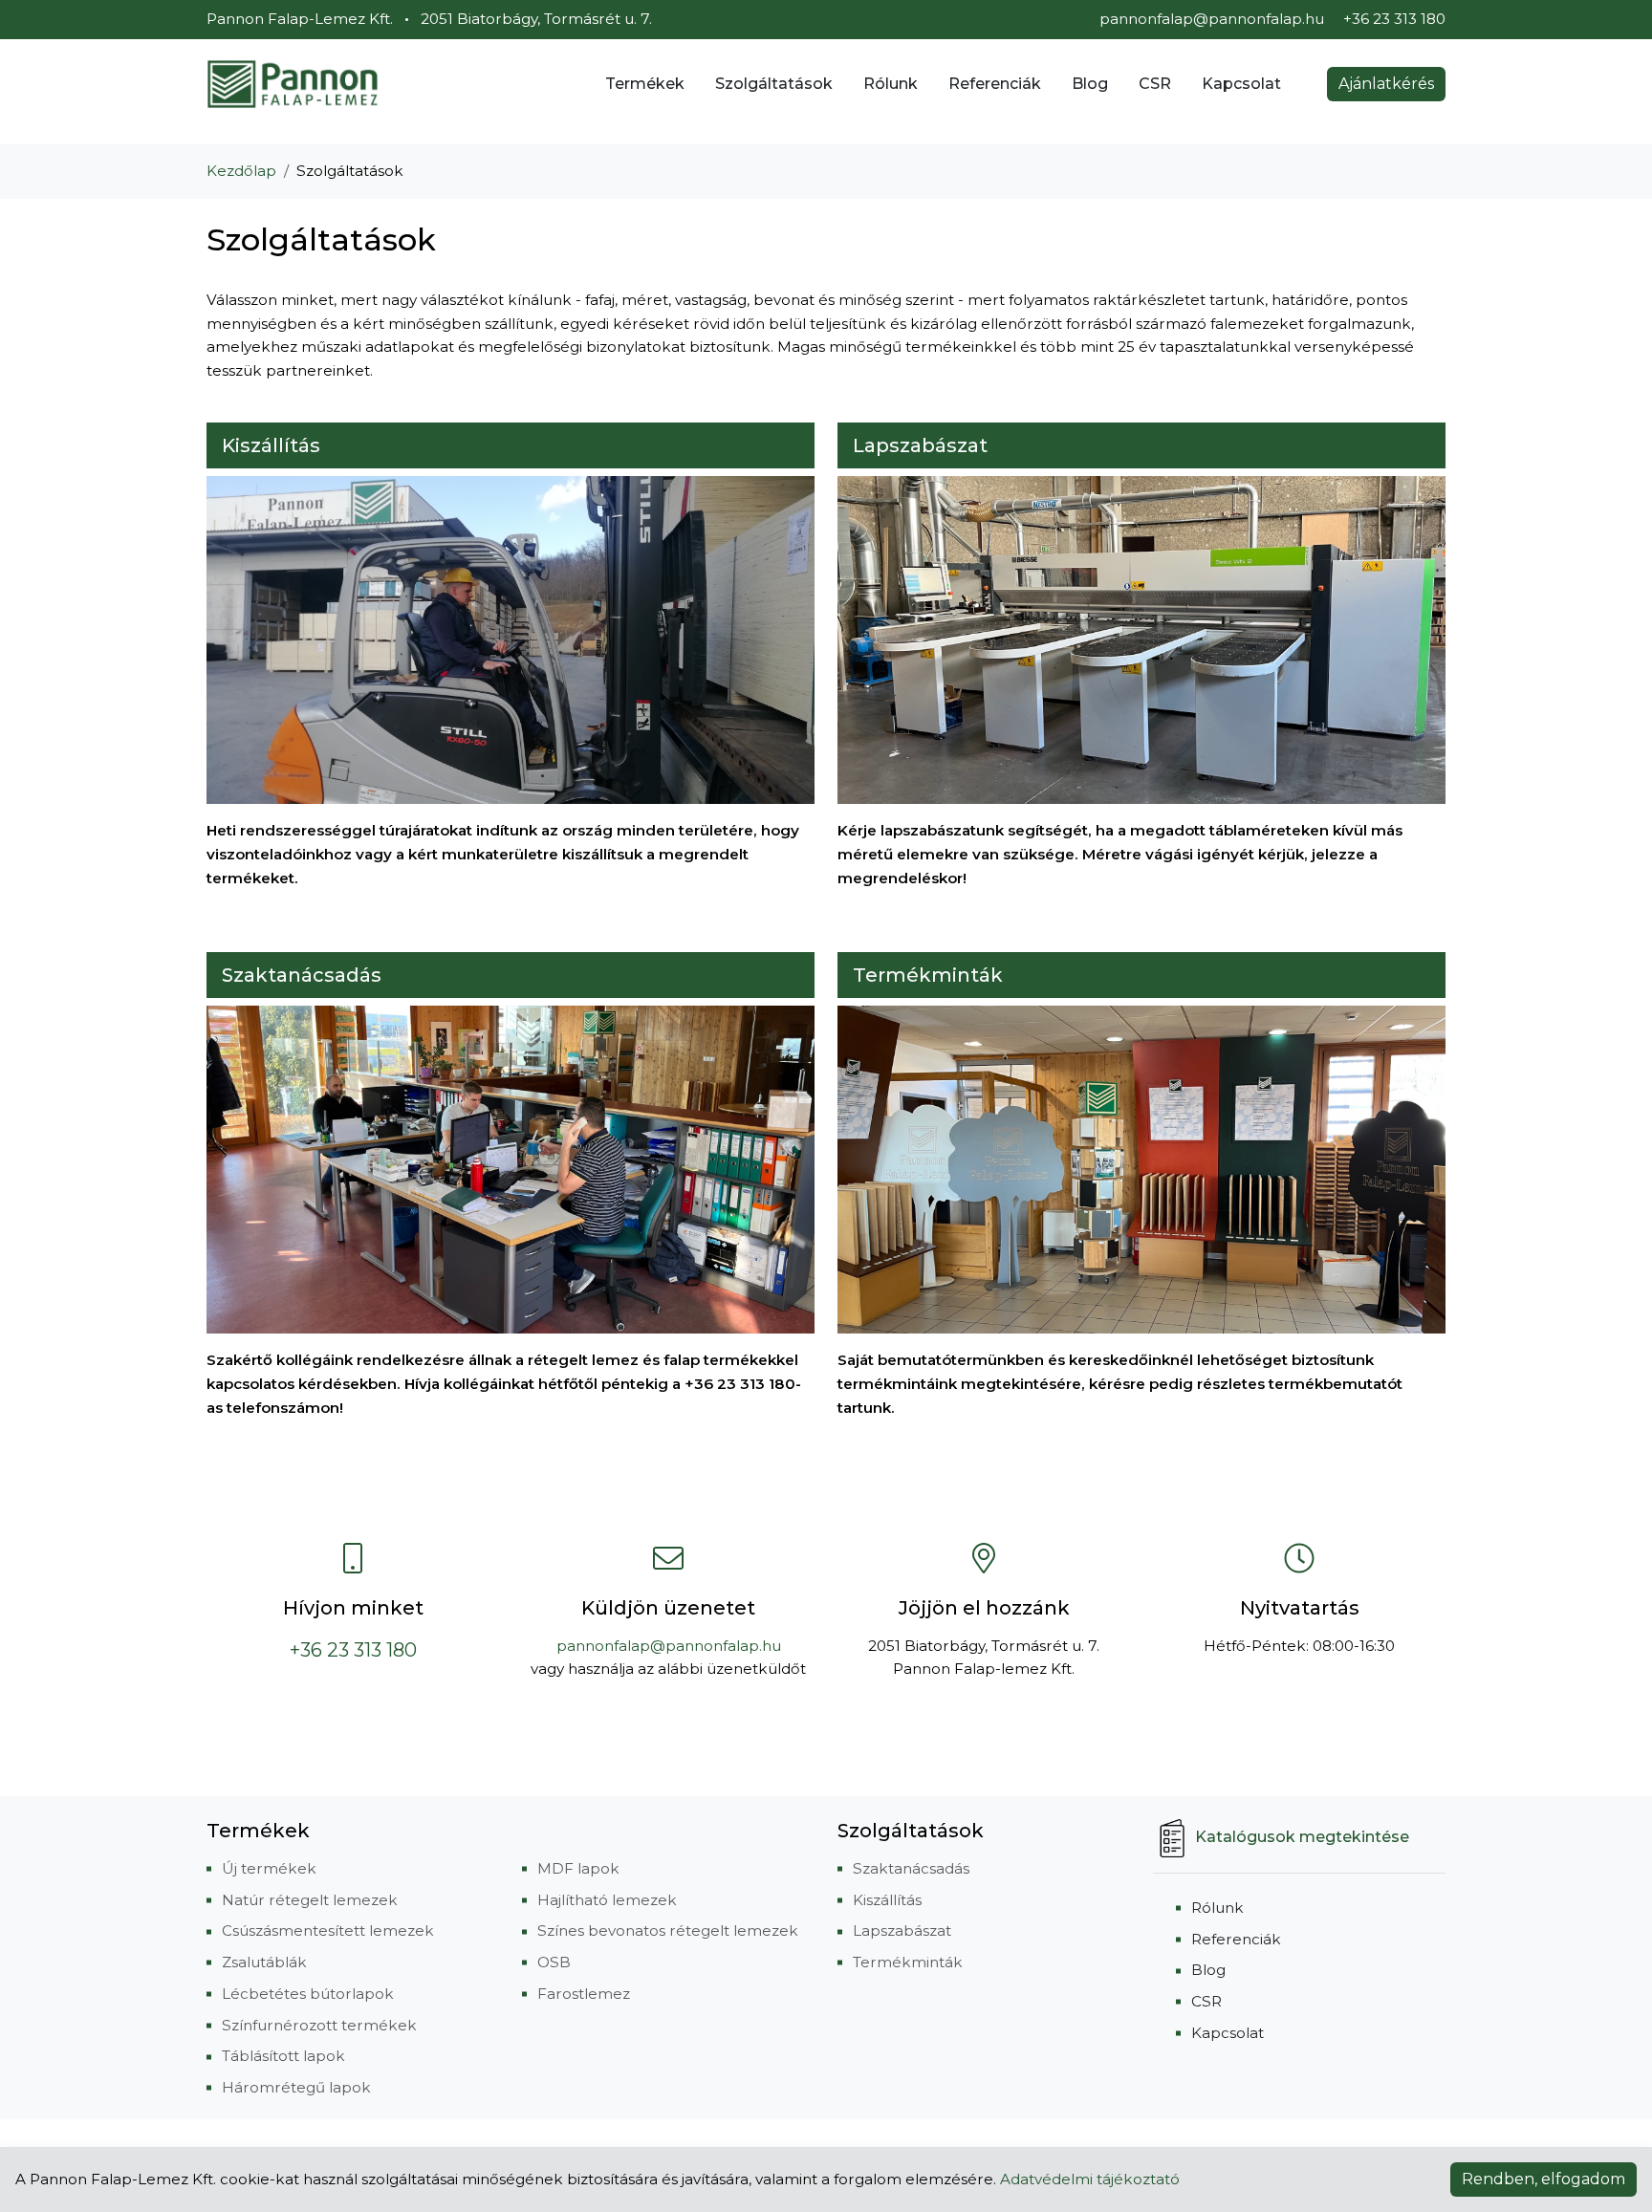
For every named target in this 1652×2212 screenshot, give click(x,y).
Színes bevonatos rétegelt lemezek (668, 1930)
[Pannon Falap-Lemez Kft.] (293, 84)
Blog (1090, 84)
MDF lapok (578, 1868)
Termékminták (928, 975)
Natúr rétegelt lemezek (310, 1900)
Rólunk (891, 84)
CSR (1155, 84)
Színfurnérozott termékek (319, 2025)
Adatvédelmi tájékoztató (1090, 2179)
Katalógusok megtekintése (1302, 1837)
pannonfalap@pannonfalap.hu (1212, 19)
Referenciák (995, 84)
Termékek (645, 84)
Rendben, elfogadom (1543, 2179)
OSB (554, 1962)
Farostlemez (584, 1994)
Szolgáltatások (774, 84)
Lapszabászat (920, 445)
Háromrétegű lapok (296, 2087)
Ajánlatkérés (1386, 84)
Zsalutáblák (264, 1962)
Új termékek (269, 1868)
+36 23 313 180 (353, 1650)
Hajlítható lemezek (607, 1900)
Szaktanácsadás (302, 975)
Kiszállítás (271, 445)
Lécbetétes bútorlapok (308, 1994)
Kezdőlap (241, 171)
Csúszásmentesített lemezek (328, 1930)
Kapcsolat (1241, 84)
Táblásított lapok (283, 2056)
